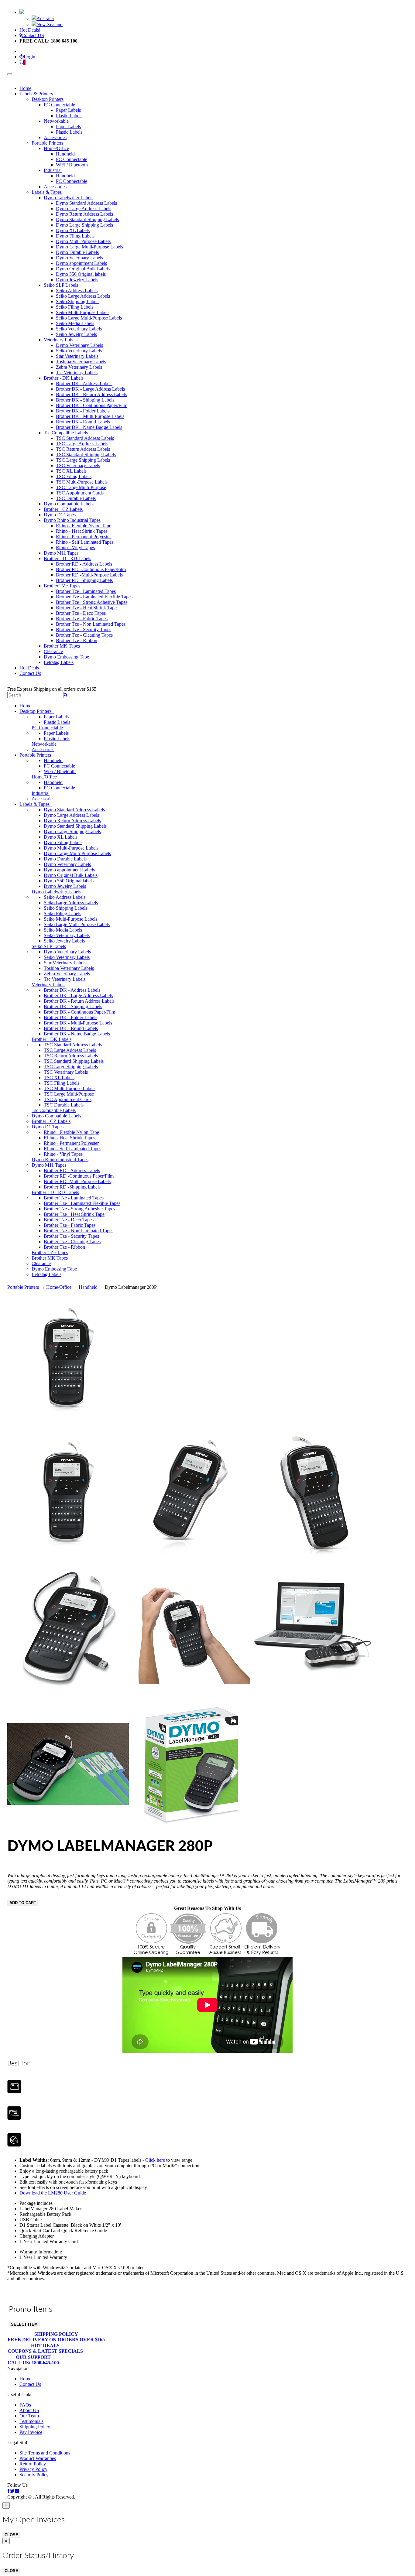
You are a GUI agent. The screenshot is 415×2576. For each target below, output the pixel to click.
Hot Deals (29, 668)
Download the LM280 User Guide (53, 2193)
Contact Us (30, 673)
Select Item (24, 2324)
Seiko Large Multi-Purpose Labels (89, 318)
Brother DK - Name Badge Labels (89, 427)
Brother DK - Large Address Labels (90, 389)
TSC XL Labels (71, 471)
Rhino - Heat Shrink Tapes (82, 531)
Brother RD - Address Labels (84, 564)
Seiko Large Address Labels (83, 296)
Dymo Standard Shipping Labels (87, 219)
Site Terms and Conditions (45, 2453)
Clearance (53, 651)
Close (11, 2535)
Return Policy (33, 2464)
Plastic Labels (69, 116)
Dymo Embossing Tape (66, 657)
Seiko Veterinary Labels (79, 329)
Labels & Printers (36, 94)
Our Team (29, 2416)
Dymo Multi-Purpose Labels (83, 241)
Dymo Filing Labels (75, 236)
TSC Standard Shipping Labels (86, 455)
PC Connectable (59, 105)
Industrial (53, 170)
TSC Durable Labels (76, 498)
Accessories (55, 137)
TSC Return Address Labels (83, 449)
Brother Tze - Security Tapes (84, 629)
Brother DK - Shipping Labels (85, 400)
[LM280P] (68, 1425)
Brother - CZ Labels (63, 509)
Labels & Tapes (47, 192)
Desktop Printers (48, 99)
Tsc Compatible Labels (66, 433)
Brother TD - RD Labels (67, 558)
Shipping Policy (56, 2337)
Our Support (33, 2360)
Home (25, 88)
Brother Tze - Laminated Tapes (86, 591)
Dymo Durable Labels (77, 252)
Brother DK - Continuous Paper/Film (92, 405)
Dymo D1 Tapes (60, 515)
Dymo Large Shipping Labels (84, 225)
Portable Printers (47, 143)
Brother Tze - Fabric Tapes (82, 619)
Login (29, 57)
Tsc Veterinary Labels (77, 373)
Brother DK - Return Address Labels (91, 394)
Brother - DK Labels (64, 378)
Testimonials (31, 2421)
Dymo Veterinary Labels (79, 258)
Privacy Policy (33, 2469)
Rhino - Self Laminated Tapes (85, 542)
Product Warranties (38, 2458)
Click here (155, 2160)
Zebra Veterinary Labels (79, 367)
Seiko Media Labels (75, 323)
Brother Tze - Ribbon (77, 640)
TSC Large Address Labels (82, 444)
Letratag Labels (59, 662)
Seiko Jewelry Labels (76, 334)
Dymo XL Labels (73, 230)
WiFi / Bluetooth (72, 165)
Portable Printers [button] (36, 755)
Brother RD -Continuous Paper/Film (91, 569)
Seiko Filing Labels (75, 307)
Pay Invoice (31, 2432)
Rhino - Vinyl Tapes (75, 547)
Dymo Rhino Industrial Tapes (72, 520)
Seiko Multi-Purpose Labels (83, 312)
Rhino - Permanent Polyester (83, 537)
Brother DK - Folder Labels (83, 411)
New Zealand (50, 24)
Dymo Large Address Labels (84, 209)
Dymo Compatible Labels (69, 504)
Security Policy (34, 2475)
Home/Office (56, 148)
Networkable (56, 121)
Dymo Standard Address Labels (86, 203)
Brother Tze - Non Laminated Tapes (91, 624)
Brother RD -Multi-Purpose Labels (89, 575)
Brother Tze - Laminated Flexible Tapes (94, 597)
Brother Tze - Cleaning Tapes (84, 635)
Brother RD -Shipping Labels (84, 580)
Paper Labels (68, 110)
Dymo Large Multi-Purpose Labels (89, 247)
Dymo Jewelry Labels (77, 280)
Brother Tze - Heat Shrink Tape (86, 608)
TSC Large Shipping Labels (83, 460)
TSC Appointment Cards (80, 493)
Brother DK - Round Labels (83, 422)
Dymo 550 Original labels (81, 274)
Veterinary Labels (61, 340)
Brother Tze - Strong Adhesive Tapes (92, 602)
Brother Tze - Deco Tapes (81, 613)
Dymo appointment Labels (81, 263)
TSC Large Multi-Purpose (81, 487)
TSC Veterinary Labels (78, 465)
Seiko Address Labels (77, 291)
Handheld (65, 154)
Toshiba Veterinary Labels (81, 362)
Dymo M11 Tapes (61, 553)
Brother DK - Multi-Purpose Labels (90, 416)
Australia (45, 18)
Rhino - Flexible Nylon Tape (84, 526)
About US (29, 2410)
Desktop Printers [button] (37, 711)
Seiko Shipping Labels (78, 301)
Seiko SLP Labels (61, 285)
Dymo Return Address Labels (84, 214)
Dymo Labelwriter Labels (69, 198)
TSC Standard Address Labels (85, 438)
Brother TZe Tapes (62, 586)
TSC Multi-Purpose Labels (82, 482)
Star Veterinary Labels (77, 356)
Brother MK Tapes (62, 646)
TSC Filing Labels (74, 476)
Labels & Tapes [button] (36, 804)
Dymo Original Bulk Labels (83, 269)
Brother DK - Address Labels (84, 383)
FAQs (25, 2405)
